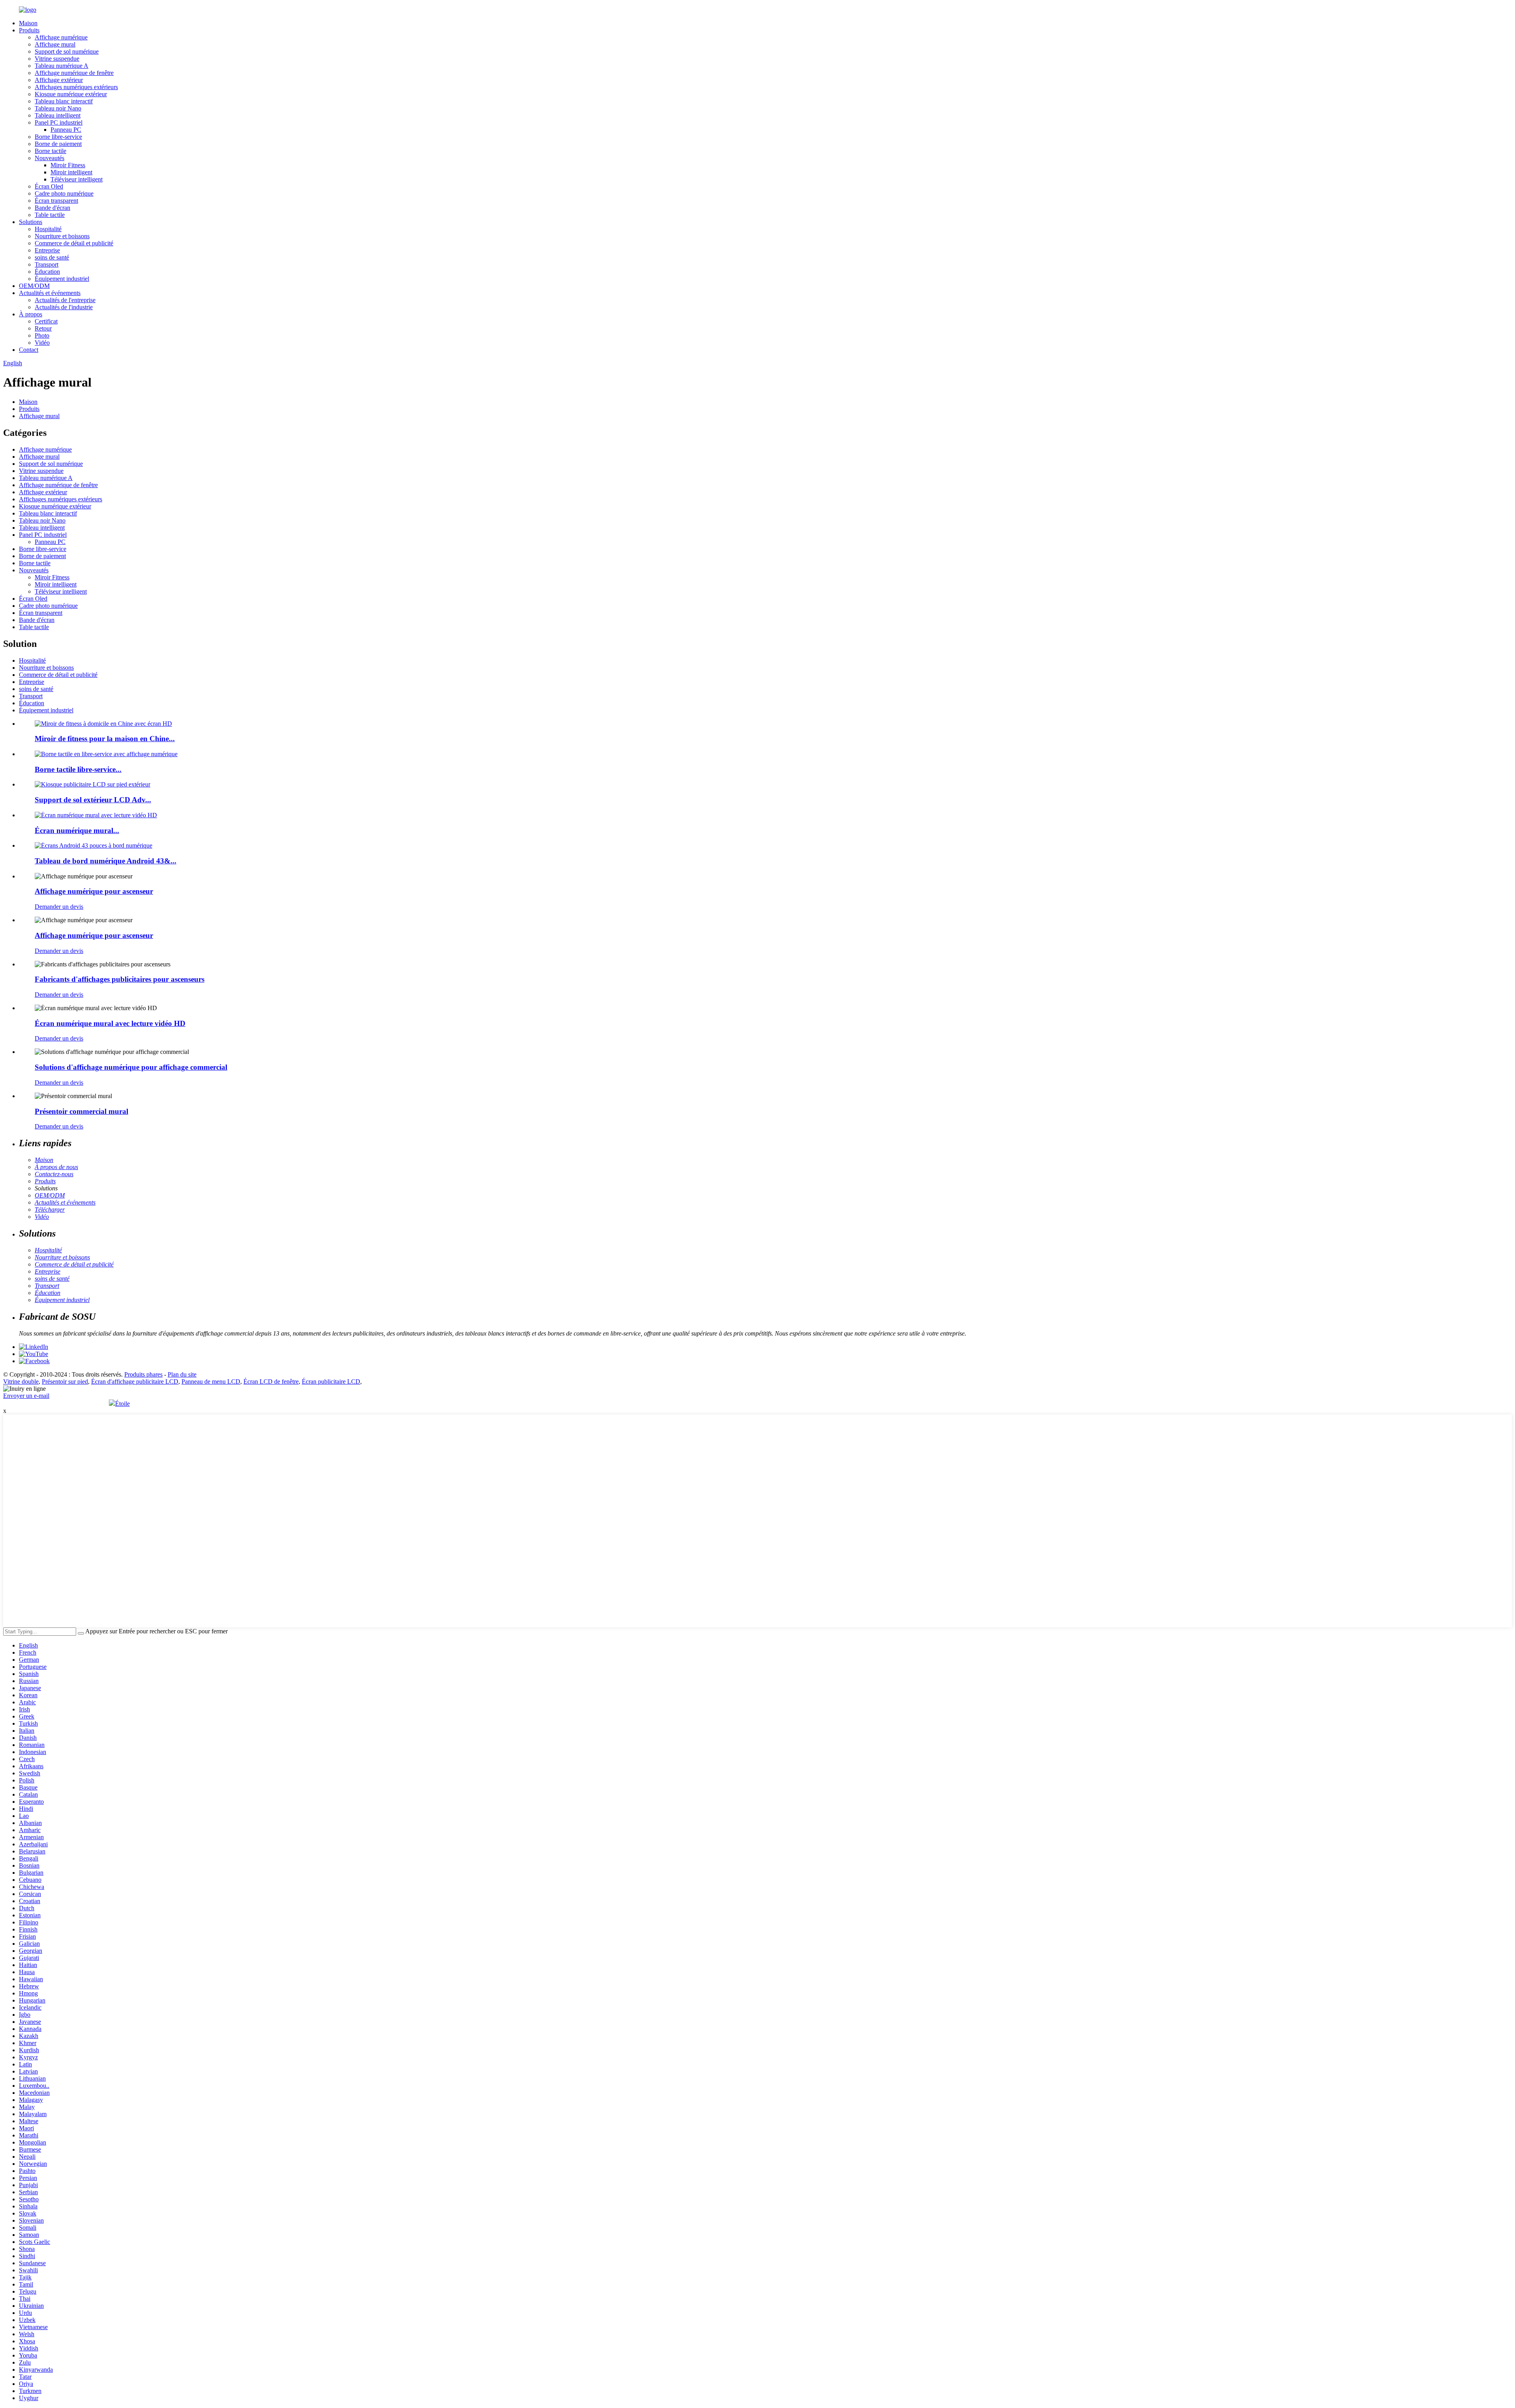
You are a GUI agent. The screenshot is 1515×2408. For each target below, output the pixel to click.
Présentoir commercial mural (81, 1111)
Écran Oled (49, 186)
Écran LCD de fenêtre (271, 1381)
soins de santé (52, 257)
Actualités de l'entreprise (65, 300)
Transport (47, 264)
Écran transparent (56, 201)
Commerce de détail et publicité (74, 243)
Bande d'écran (52, 208)
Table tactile (50, 215)
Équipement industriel (62, 279)
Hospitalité (48, 229)
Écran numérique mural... (77, 830)
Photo (42, 335)
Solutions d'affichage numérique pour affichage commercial (131, 1067)
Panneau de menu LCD (211, 1381)
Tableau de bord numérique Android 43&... (106, 861)
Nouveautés (50, 158)
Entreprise (47, 250)
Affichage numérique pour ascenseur (94, 891)
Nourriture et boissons (62, 236)
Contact (29, 350)
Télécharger (50, 1210)
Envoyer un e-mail (26, 1396)
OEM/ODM (34, 286)
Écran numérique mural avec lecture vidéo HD (110, 1023)
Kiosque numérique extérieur (71, 94)
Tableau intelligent (58, 115)
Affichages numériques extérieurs (76, 87)
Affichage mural (55, 44)
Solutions (31, 222)
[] (81, 1633)
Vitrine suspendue (57, 59)
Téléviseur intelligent (77, 179)
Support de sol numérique (67, 51)
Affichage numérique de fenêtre (74, 73)
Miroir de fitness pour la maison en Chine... (105, 739)
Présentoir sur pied (65, 1381)
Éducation (47, 272)
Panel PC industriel (59, 122)
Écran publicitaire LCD (331, 1381)
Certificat (46, 321)
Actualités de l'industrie (64, 307)
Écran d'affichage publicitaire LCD (135, 1381)
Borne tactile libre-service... (78, 769)
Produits (29, 30)
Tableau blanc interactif (64, 101)
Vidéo (42, 343)
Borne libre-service (58, 137)
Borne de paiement (58, 144)
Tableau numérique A (62, 66)
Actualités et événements (50, 293)
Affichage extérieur (59, 80)
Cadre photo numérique (64, 193)
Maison (28, 23)
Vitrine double (21, 1381)
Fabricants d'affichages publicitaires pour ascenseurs (120, 979)
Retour (43, 328)
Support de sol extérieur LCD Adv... (93, 800)
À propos (31, 314)
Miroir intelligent (71, 172)
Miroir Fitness (68, 165)
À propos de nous (56, 1167)
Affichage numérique (61, 37)
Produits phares (143, 1374)
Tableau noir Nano (58, 108)
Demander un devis (59, 907)
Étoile (123, 1404)
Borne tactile (50, 151)
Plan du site (182, 1374)
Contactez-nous (54, 1174)
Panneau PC (66, 130)
